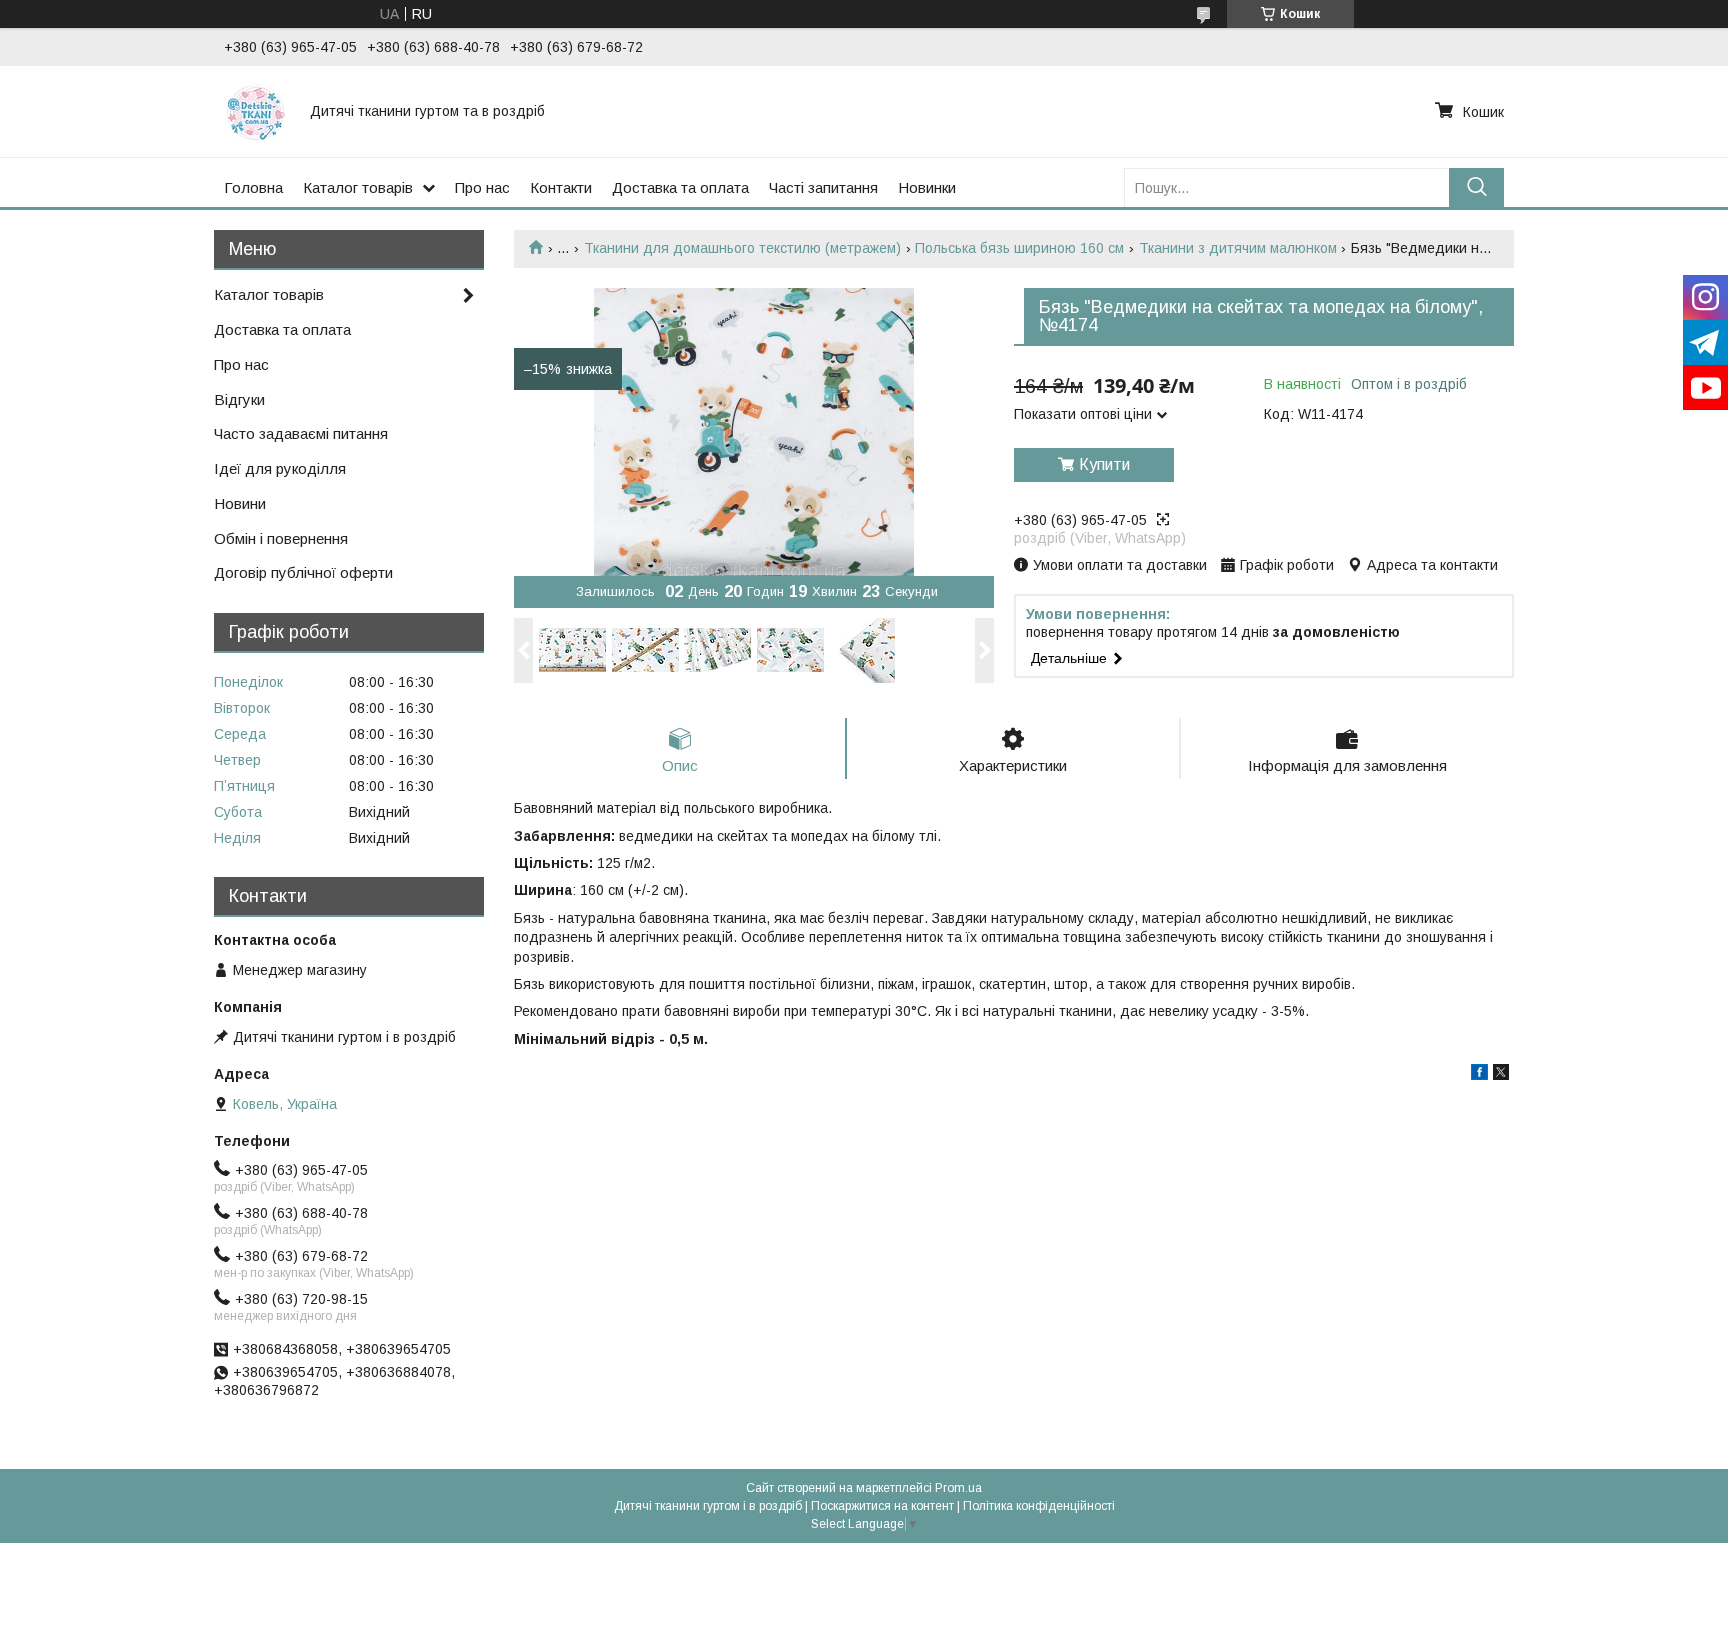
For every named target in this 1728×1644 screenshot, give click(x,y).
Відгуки (239, 399)
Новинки (927, 187)
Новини (240, 503)
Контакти (561, 187)
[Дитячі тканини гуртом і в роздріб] (255, 111)
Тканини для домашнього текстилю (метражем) (742, 248)
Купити (1104, 464)
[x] (1501, 1075)
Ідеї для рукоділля (280, 468)
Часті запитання (823, 187)
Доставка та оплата (680, 187)
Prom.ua (958, 1488)
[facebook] (1479, 1075)
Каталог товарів (358, 187)
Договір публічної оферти (303, 572)
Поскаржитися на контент (882, 1506)
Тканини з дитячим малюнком (1238, 248)
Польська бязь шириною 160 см (1019, 248)
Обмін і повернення (281, 538)
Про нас (482, 187)
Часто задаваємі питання (301, 433)
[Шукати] (1476, 187)
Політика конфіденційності (1039, 1506)
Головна (253, 187)
